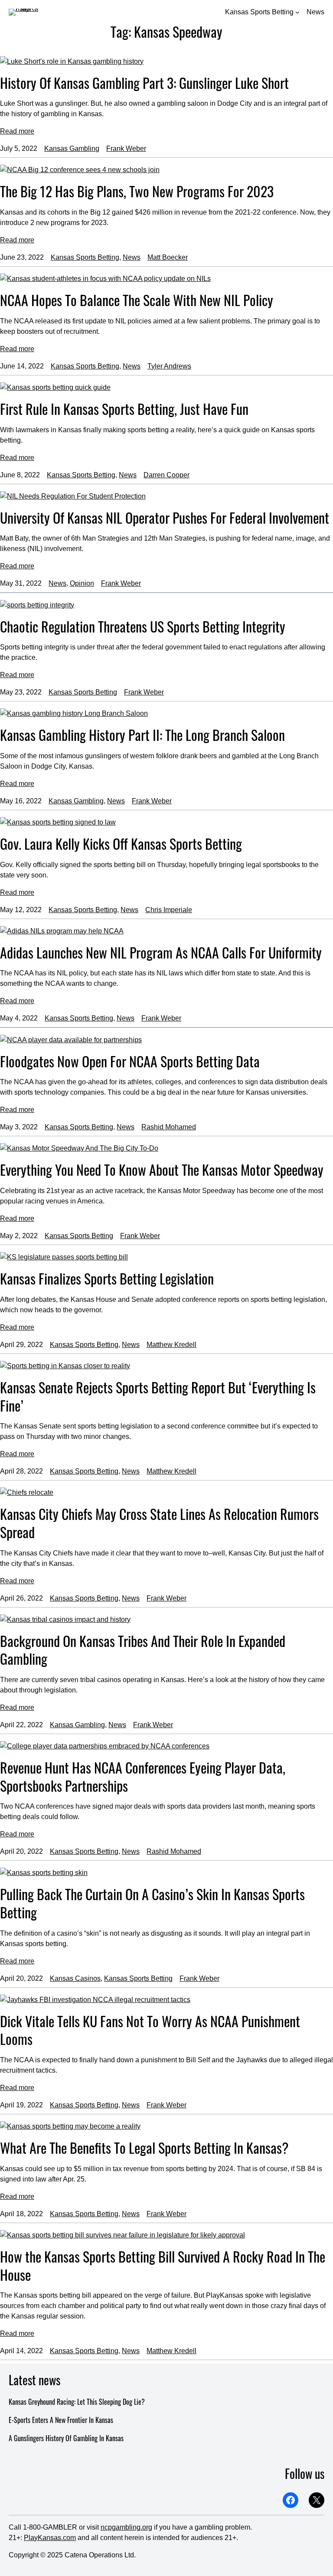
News (132, 257)
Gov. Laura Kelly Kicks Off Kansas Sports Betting (121, 844)
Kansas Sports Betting (85, 257)
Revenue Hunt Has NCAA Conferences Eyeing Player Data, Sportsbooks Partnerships (143, 1776)
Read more (17, 131)
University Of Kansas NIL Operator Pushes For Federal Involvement (165, 518)
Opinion (82, 583)
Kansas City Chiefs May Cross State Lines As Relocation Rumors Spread (159, 1523)
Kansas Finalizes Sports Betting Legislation (107, 1278)
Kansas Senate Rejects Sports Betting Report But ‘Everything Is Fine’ (158, 1396)
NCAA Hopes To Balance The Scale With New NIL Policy (137, 300)
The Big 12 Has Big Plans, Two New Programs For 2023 (137, 191)
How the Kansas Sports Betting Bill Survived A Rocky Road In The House (163, 2265)
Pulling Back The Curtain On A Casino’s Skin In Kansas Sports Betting (152, 1903)
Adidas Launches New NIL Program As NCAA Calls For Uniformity (161, 952)
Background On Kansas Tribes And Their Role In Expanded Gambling (143, 1650)
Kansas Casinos (75, 1978)
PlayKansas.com (50, 2538)
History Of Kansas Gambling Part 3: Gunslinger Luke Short (144, 83)
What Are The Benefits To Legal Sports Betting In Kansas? (144, 2148)
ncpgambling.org (126, 2527)
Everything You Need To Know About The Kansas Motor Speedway (162, 1170)
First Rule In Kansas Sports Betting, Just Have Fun (124, 409)
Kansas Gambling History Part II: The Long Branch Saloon (142, 735)
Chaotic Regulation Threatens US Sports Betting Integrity (143, 626)
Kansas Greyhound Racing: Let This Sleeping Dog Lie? (77, 2402)
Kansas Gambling (72, 148)
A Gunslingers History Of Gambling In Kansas (66, 2438)
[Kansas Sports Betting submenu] (297, 12)
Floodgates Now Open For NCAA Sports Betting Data (130, 1061)
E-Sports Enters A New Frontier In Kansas (61, 2420)
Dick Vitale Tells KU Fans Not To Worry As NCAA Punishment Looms (150, 2030)
